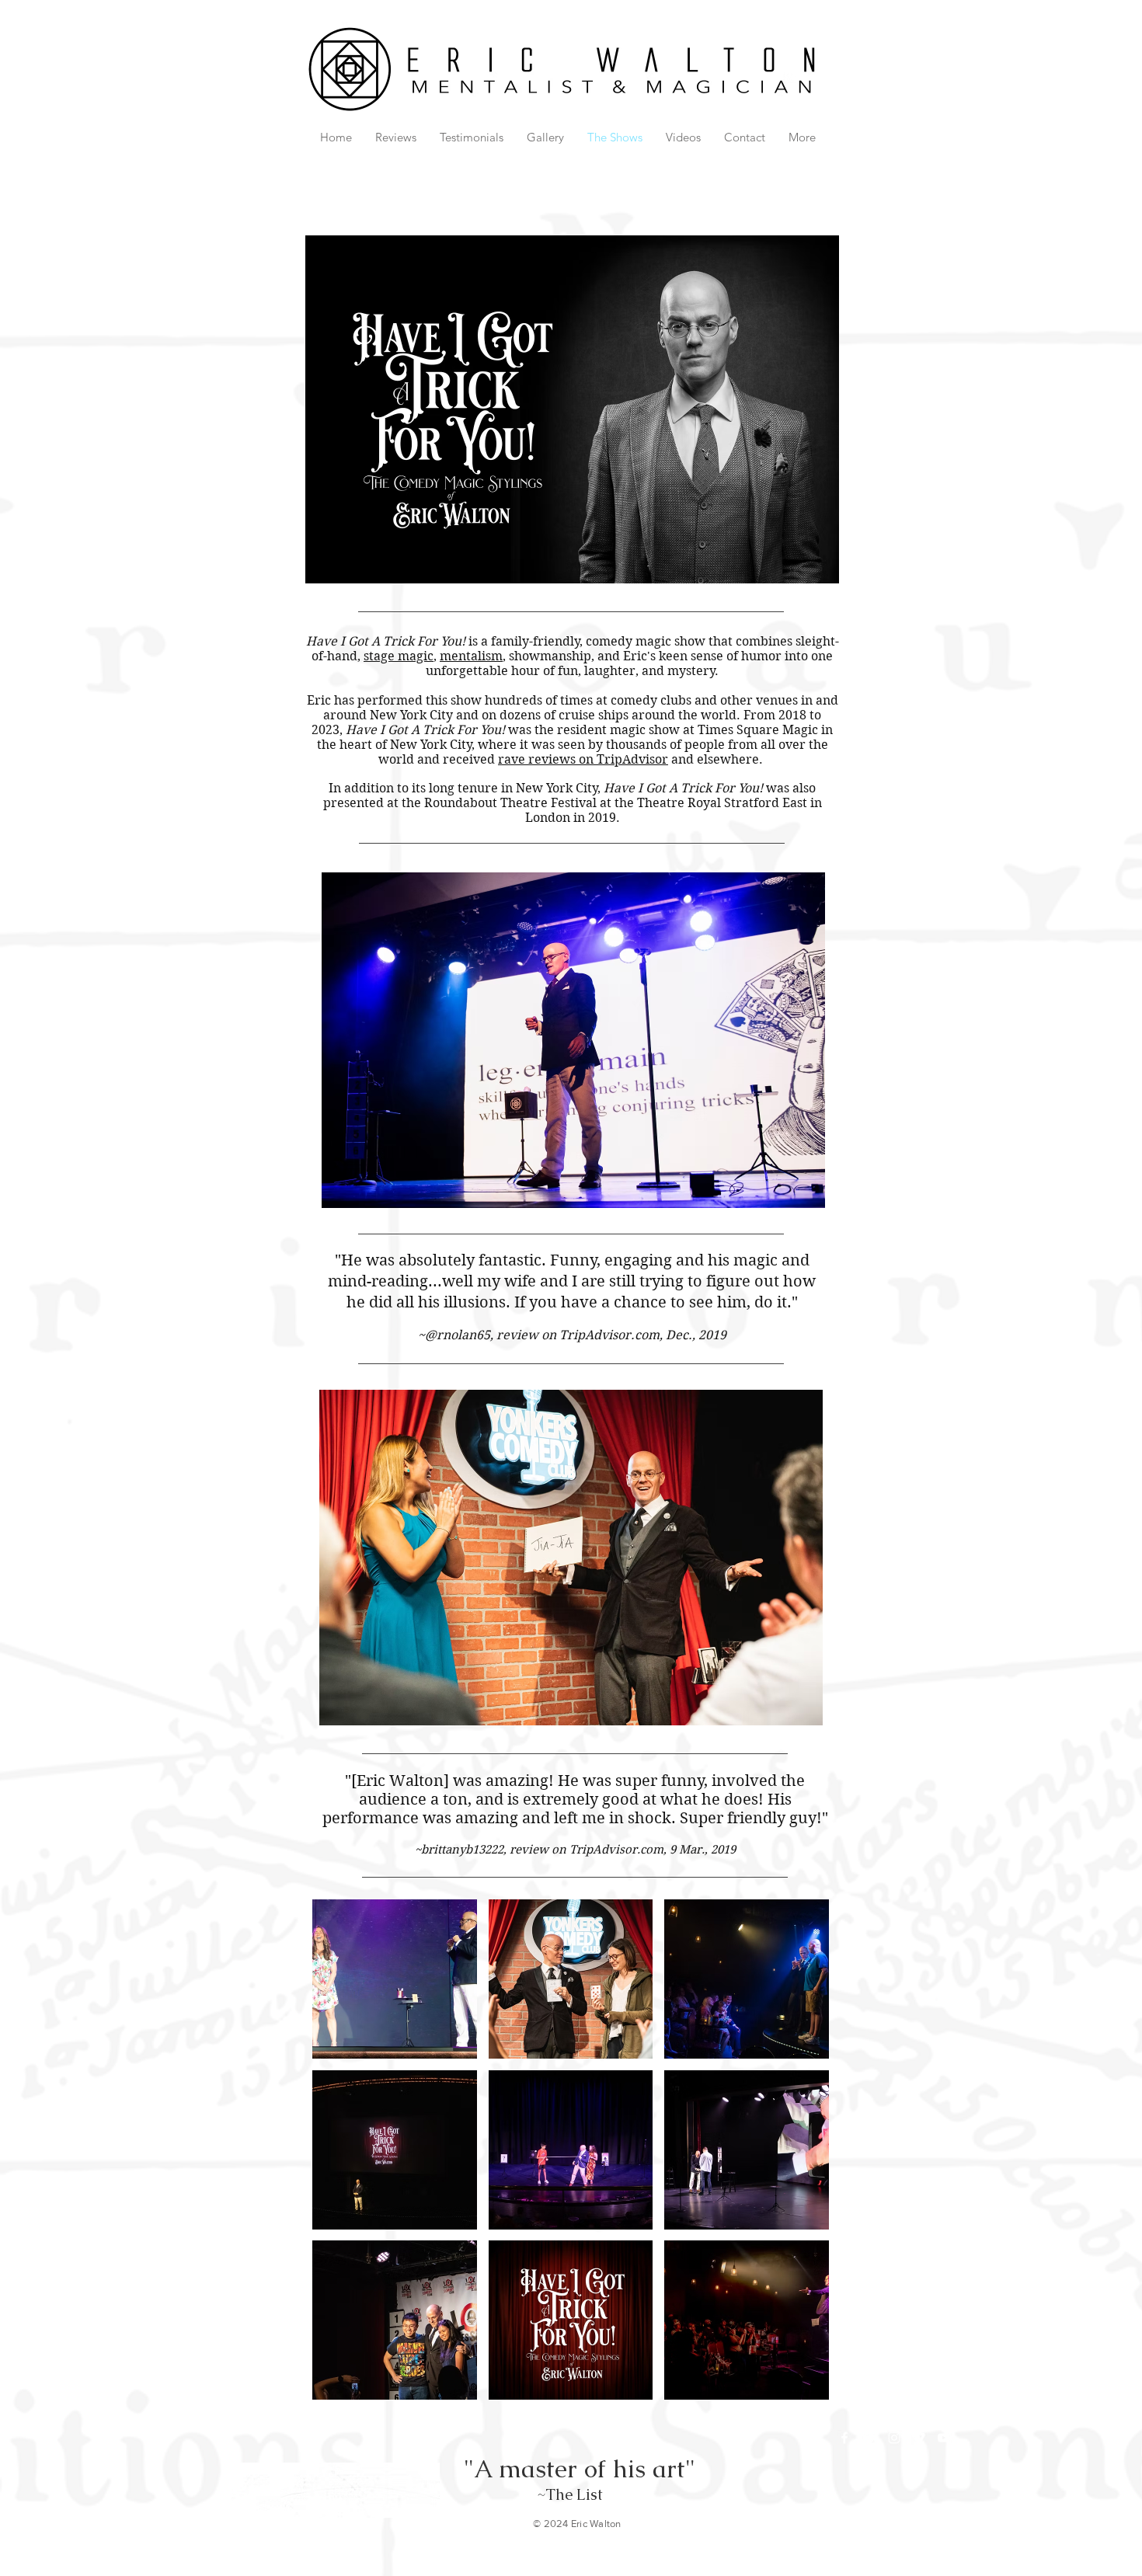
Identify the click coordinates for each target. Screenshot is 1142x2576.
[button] (395, 1979)
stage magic (399, 656)
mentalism (471, 656)
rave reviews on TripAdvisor (583, 759)
